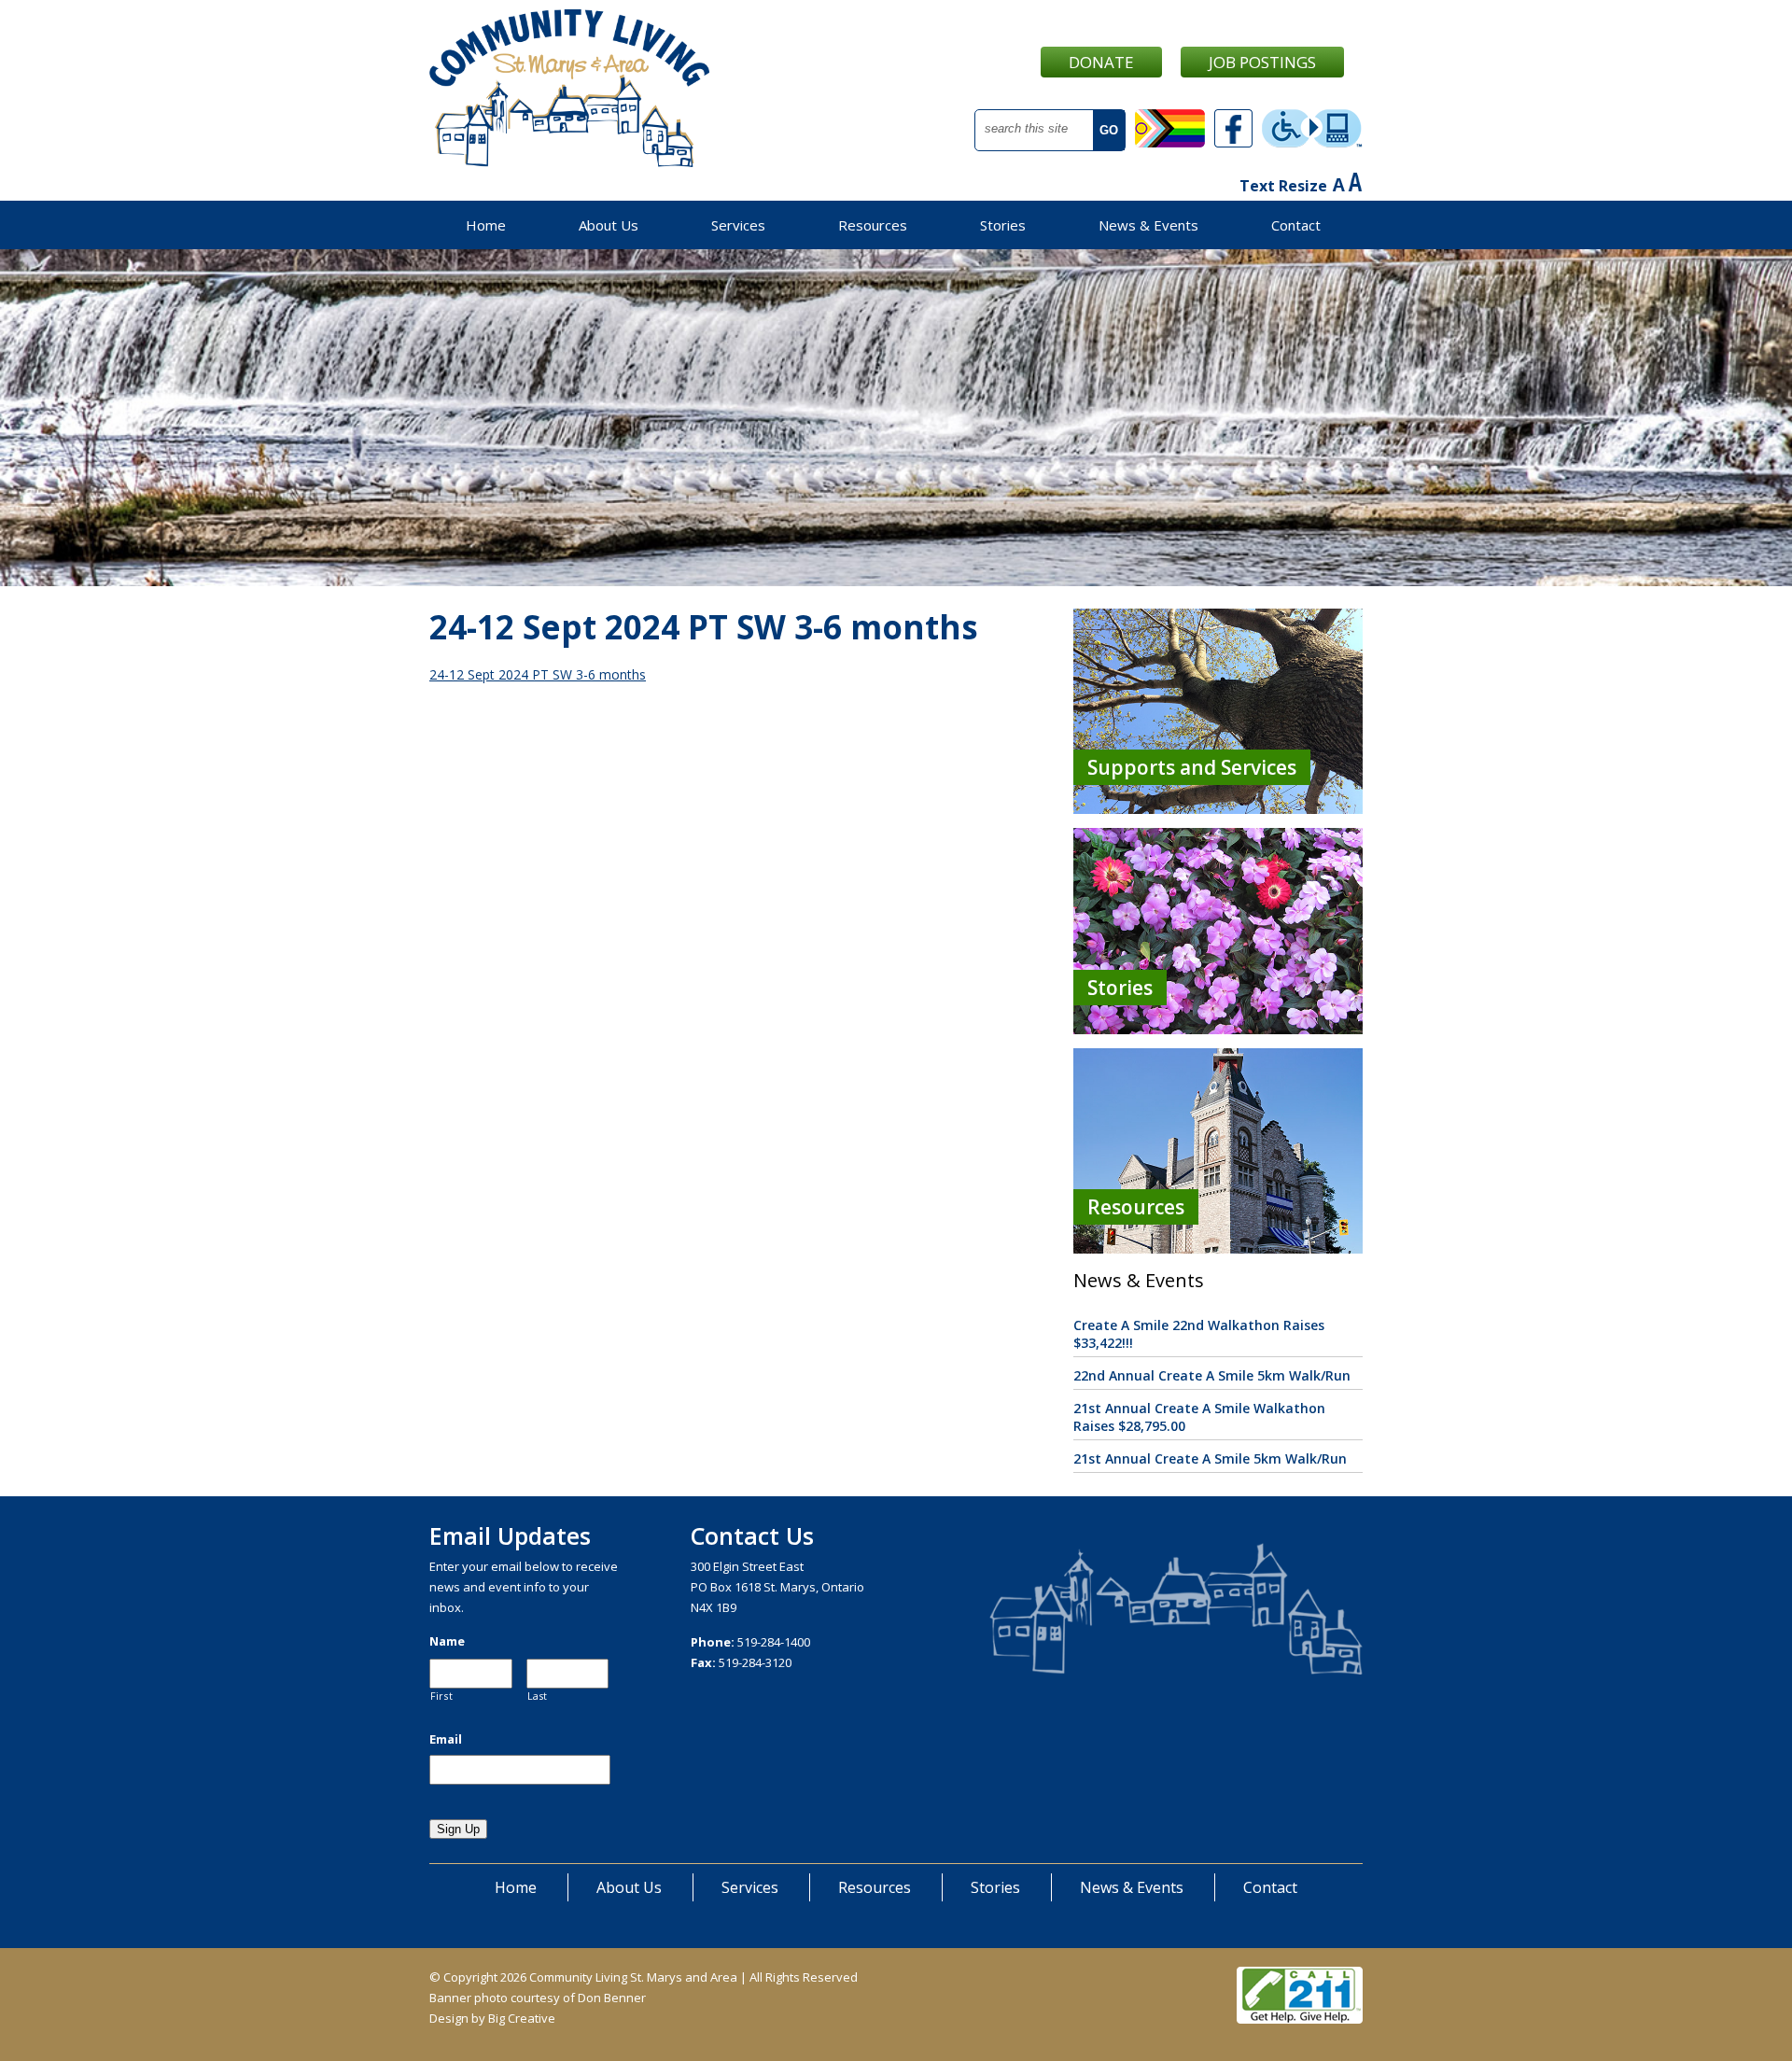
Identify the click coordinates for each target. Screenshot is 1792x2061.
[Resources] (1218, 1248)
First (441, 1696)
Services (738, 225)
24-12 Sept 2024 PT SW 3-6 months (538, 674)
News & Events (1148, 225)
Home (486, 225)
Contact (1296, 225)
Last (538, 1696)
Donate (1101, 62)
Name (447, 1641)
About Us (609, 225)
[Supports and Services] (1218, 809)
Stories (1003, 225)
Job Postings (1262, 62)
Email (446, 1739)
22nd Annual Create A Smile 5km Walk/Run (1212, 1375)
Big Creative (522, 2018)
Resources (873, 225)
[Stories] (1218, 1029)
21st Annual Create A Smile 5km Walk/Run (1210, 1458)
